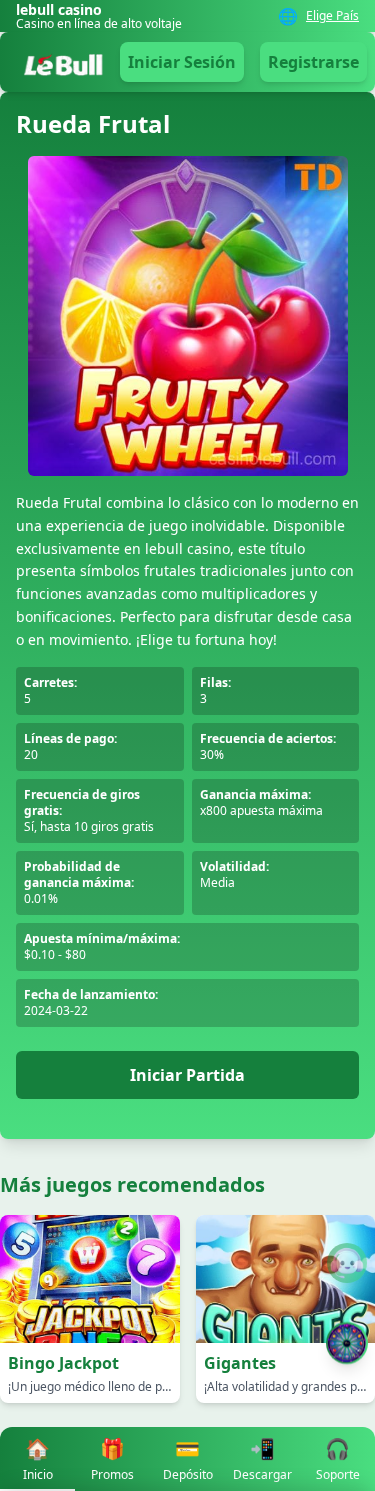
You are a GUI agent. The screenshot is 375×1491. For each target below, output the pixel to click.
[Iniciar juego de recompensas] (347, 1343)
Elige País (332, 16)
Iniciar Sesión (182, 62)
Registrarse (313, 62)
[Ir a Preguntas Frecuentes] (347, 1263)
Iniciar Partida (187, 1075)
